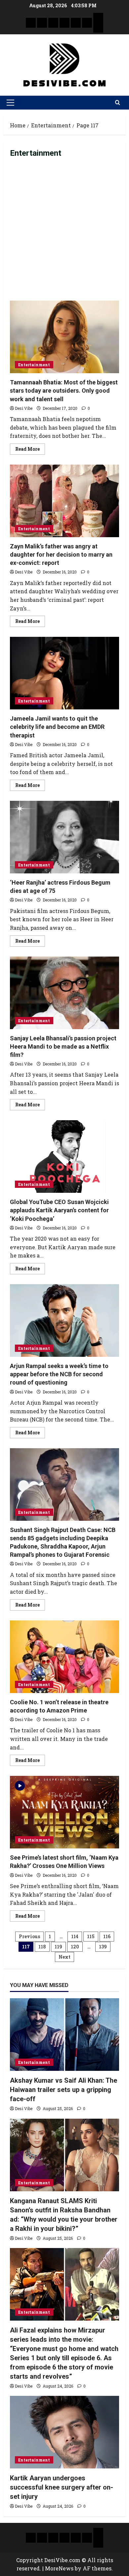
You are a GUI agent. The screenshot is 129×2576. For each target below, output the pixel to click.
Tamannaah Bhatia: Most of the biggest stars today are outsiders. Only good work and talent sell (64, 337)
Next (64, 1957)
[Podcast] (98, 18)
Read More (30, 448)
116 (107, 1936)
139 (103, 1947)
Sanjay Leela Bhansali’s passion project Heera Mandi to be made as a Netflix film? (64, 993)
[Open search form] (118, 103)
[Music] (53, 23)
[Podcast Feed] (98, 28)
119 (58, 1947)
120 (75, 1947)
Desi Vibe (24, 408)
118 (42, 1947)
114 (75, 1936)
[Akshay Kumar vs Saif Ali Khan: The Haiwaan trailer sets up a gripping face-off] (64, 2035)
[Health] (76, 23)
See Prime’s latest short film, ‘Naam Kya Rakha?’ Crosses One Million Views (64, 1812)
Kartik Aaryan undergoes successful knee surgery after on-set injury (62, 2487)
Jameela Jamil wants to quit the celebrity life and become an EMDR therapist (64, 673)
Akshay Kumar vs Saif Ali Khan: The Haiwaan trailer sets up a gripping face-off (64, 2090)
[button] (10, 103)
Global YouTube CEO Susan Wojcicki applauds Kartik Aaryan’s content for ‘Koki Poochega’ (64, 1157)
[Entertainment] (42, 23)
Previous (29, 1936)
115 (91, 1936)
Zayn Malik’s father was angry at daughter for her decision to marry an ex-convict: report (64, 501)
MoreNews (59, 2568)
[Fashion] (64, 23)
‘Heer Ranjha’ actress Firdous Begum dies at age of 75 (64, 837)
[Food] (87, 23)
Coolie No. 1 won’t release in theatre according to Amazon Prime (64, 1657)
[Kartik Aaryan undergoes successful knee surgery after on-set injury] (64, 2432)
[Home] (31, 23)
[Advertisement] (64, 233)
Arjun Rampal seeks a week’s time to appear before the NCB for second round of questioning (64, 1321)
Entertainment (34, 365)
